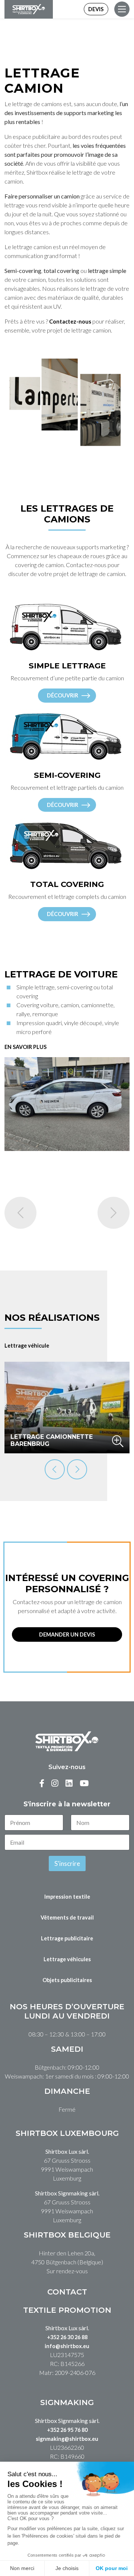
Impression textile (67, 1897)
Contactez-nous (70, 322)
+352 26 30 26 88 (67, 2337)
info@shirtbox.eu (67, 2346)
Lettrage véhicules (67, 1959)
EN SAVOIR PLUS (25, 1047)
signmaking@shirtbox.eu (67, 2439)
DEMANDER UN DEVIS (67, 1634)
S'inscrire (67, 1863)
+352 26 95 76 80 (67, 2430)
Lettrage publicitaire (67, 1938)
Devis (96, 9)
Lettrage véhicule (27, 1346)
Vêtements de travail (67, 1917)
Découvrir (63, 695)
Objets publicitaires (67, 1980)
